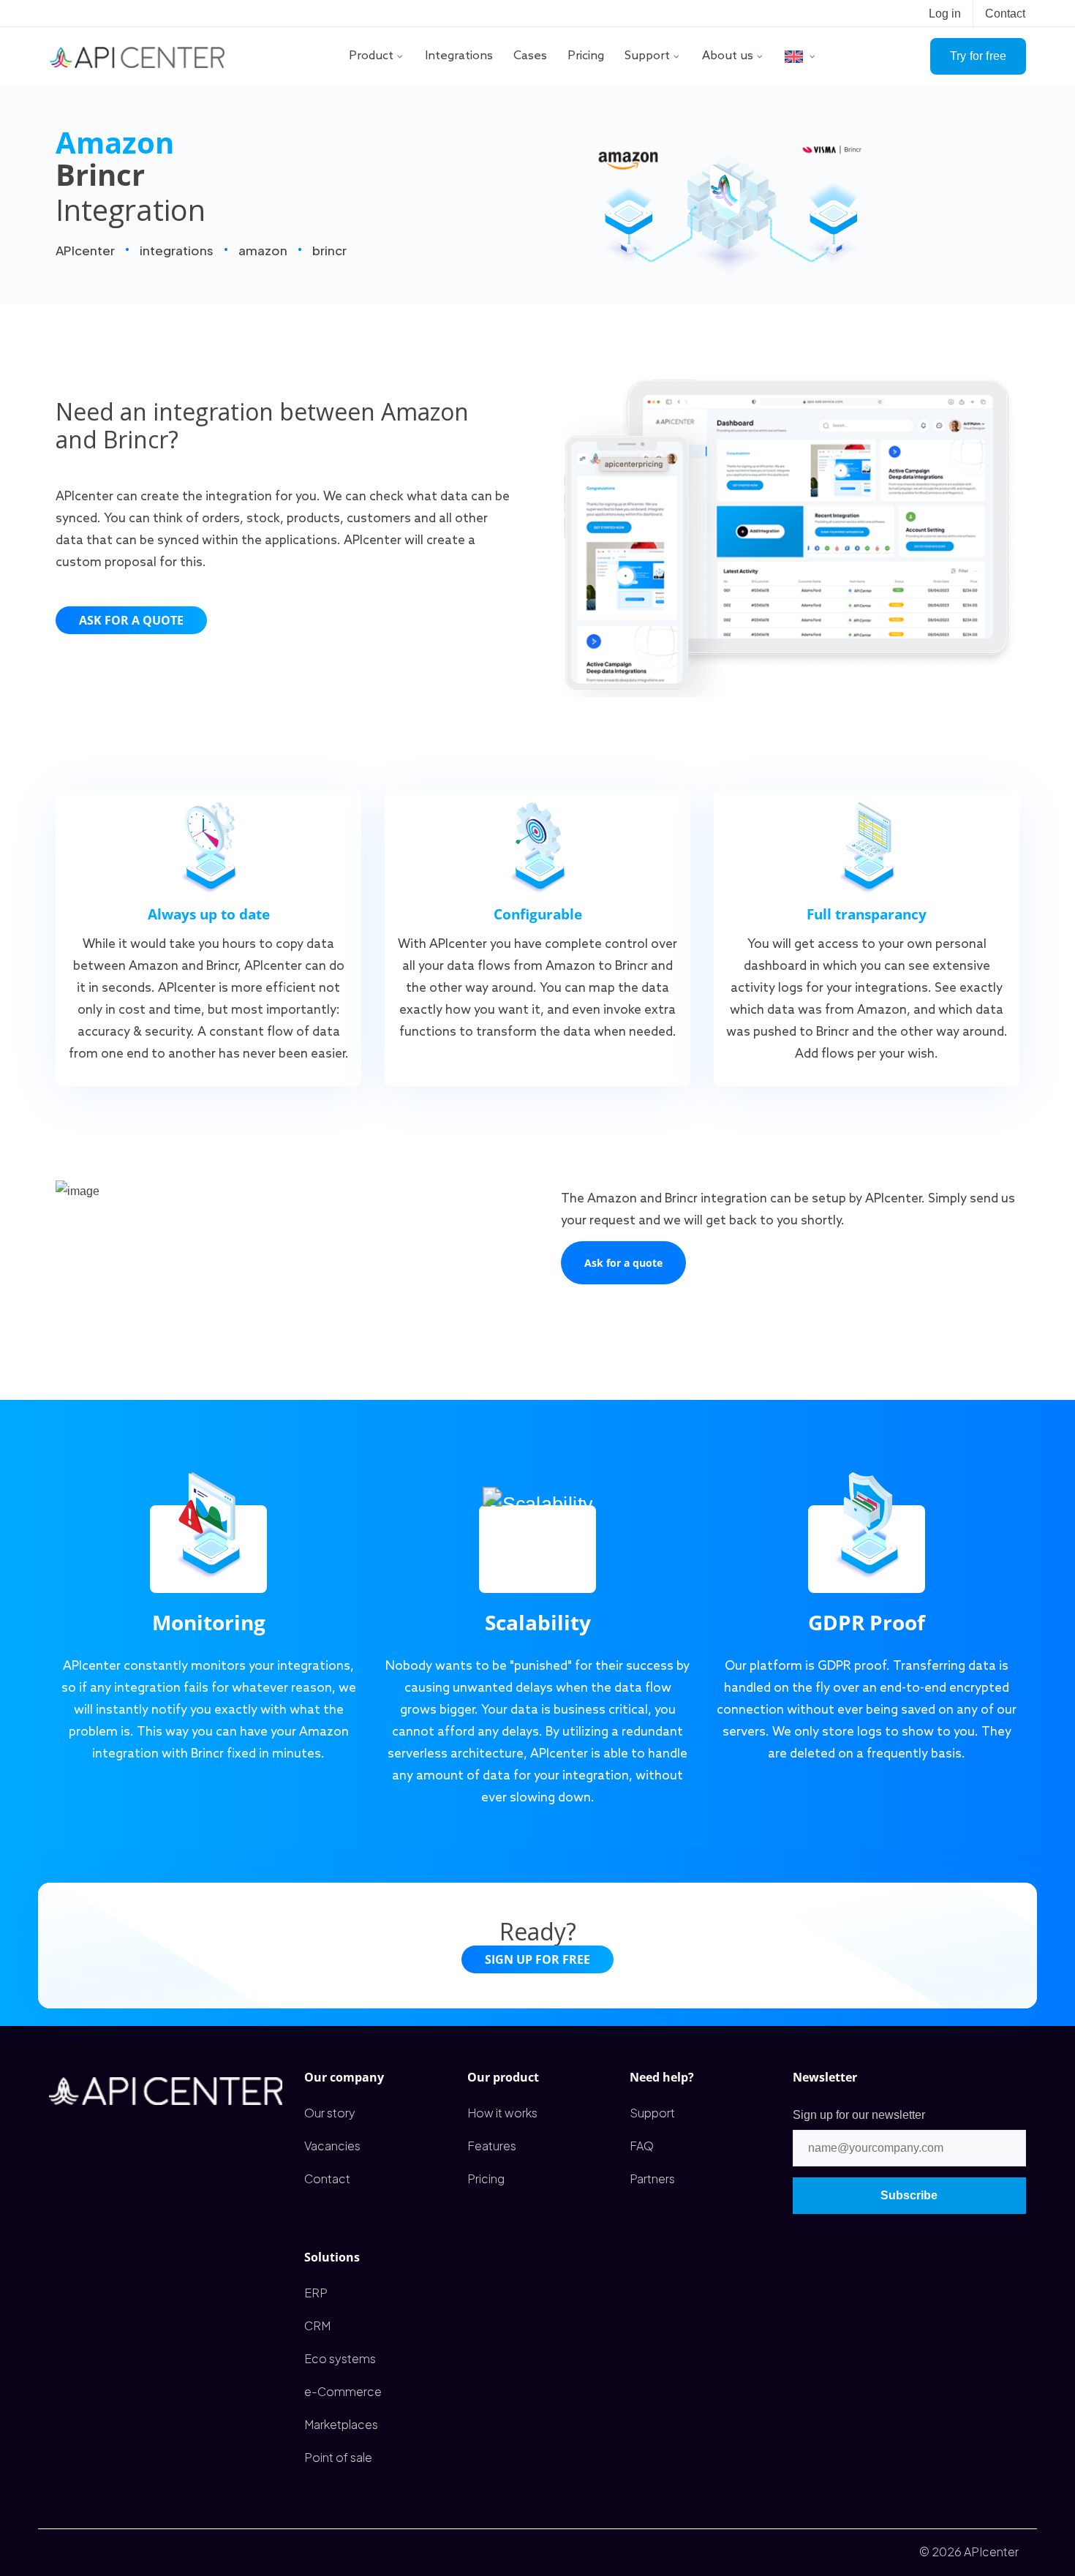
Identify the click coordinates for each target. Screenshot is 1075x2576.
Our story (330, 2113)
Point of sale (338, 2457)
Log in (945, 14)
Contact (1005, 14)
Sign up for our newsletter (859, 2115)
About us (728, 56)
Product (371, 56)
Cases (530, 56)
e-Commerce (343, 2391)
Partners (652, 2178)
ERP (316, 2293)
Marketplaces (341, 2424)
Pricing (586, 56)
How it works (502, 2113)
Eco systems (340, 2358)
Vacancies (332, 2146)
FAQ (642, 2146)
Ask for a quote (131, 620)
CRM (317, 2325)
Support (647, 56)
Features (492, 2146)
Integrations (459, 56)
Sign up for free (537, 1959)
